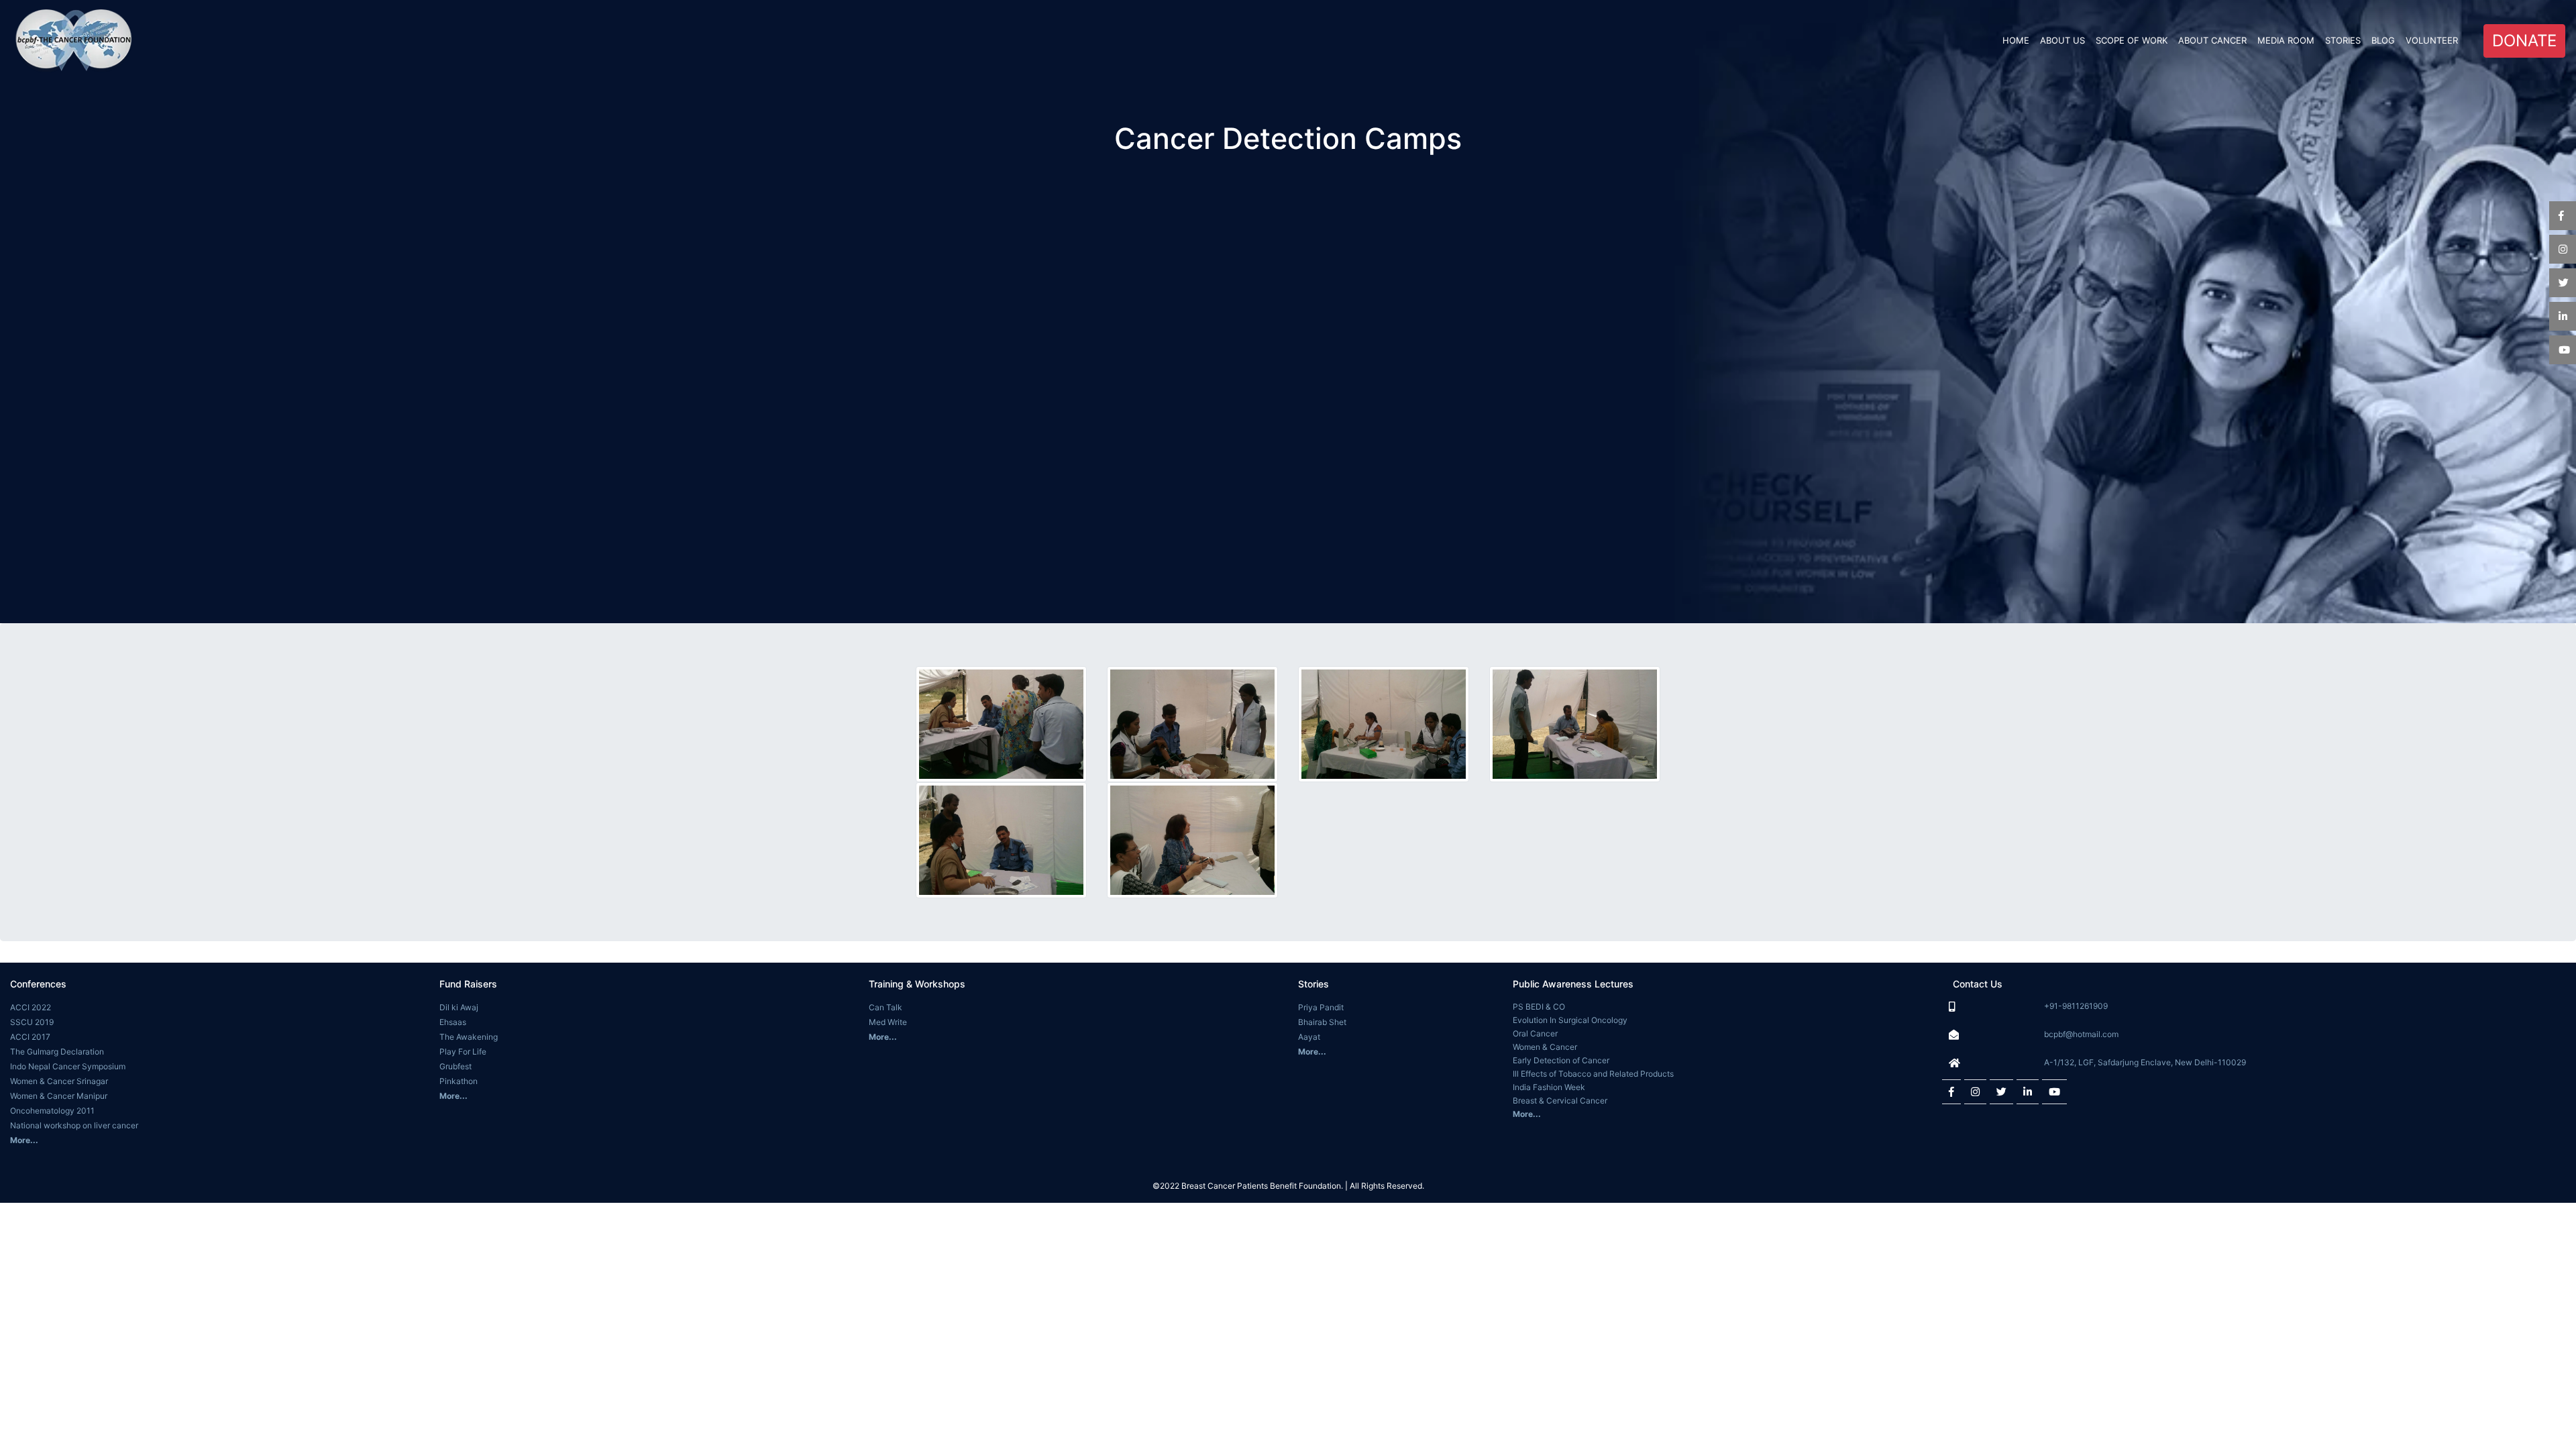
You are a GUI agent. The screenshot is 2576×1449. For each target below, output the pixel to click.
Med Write (888, 1022)
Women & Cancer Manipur (59, 1096)
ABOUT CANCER (2212, 40)
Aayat (1309, 1037)
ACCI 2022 (31, 1007)
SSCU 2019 (32, 1022)
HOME (2019, 40)
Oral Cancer (1535, 1033)
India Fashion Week (1549, 1087)
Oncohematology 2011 (52, 1111)
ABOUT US (2062, 40)
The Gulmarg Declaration (57, 1052)
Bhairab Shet (1322, 1022)
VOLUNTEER (2432, 40)
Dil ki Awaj (459, 1007)
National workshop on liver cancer (74, 1125)
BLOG (2383, 40)
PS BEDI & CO (1539, 1007)
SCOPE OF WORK (2132, 40)
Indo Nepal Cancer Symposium (68, 1066)
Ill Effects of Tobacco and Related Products (1593, 1074)
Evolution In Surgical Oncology (1570, 1020)
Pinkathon (459, 1081)
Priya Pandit (1321, 1007)
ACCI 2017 (30, 1037)
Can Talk (885, 1007)
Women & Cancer (1545, 1047)
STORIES (2343, 40)
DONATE (2524, 41)
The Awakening (469, 1037)
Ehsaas (453, 1022)
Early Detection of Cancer (1561, 1060)
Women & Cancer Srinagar (59, 1081)
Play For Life (463, 1052)
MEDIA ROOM (2286, 40)
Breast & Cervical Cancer (1560, 1101)
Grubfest (455, 1066)
